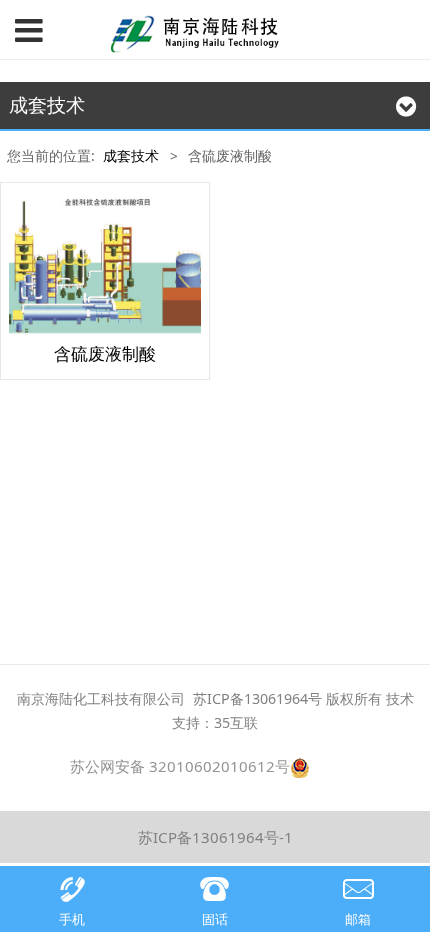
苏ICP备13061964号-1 (215, 837)
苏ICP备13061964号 (257, 698)
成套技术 (131, 156)
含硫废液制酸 (105, 353)
